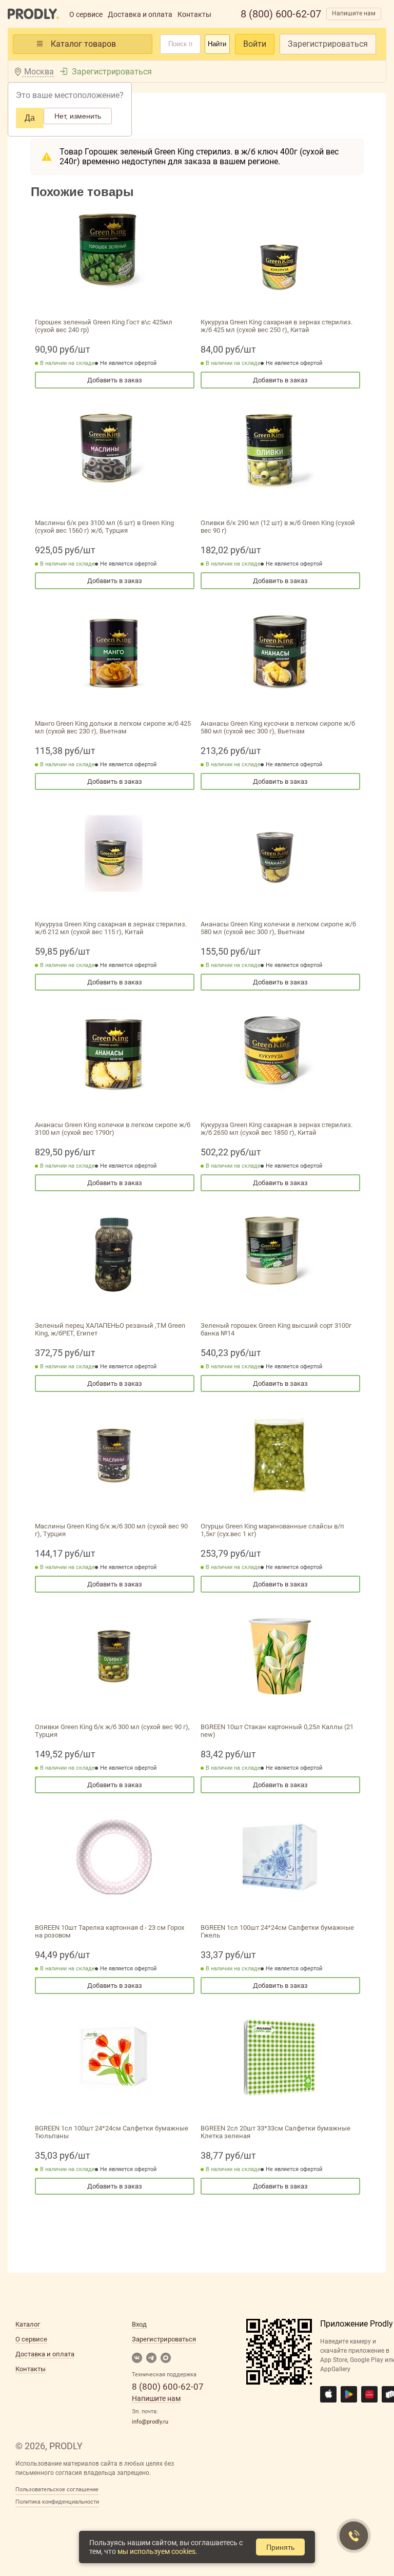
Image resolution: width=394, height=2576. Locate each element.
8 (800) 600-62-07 (281, 14)
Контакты (194, 14)
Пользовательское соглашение (57, 2490)
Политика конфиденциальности (57, 2502)
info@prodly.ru (150, 2422)
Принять (280, 2547)
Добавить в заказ (115, 380)
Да (30, 118)
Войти (255, 44)
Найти (217, 44)
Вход (139, 2324)
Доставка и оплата (140, 14)
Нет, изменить (78, 116)
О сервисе (86, 14)
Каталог (28, 2324)
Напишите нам (354, 13)
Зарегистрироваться (328, 44)
